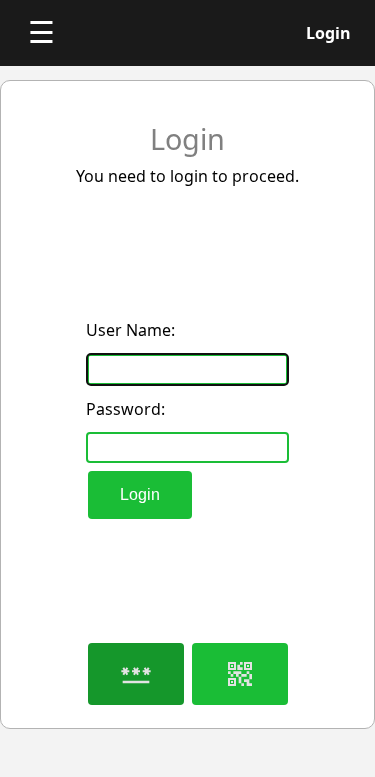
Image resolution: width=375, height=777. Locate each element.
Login (140, 494)
